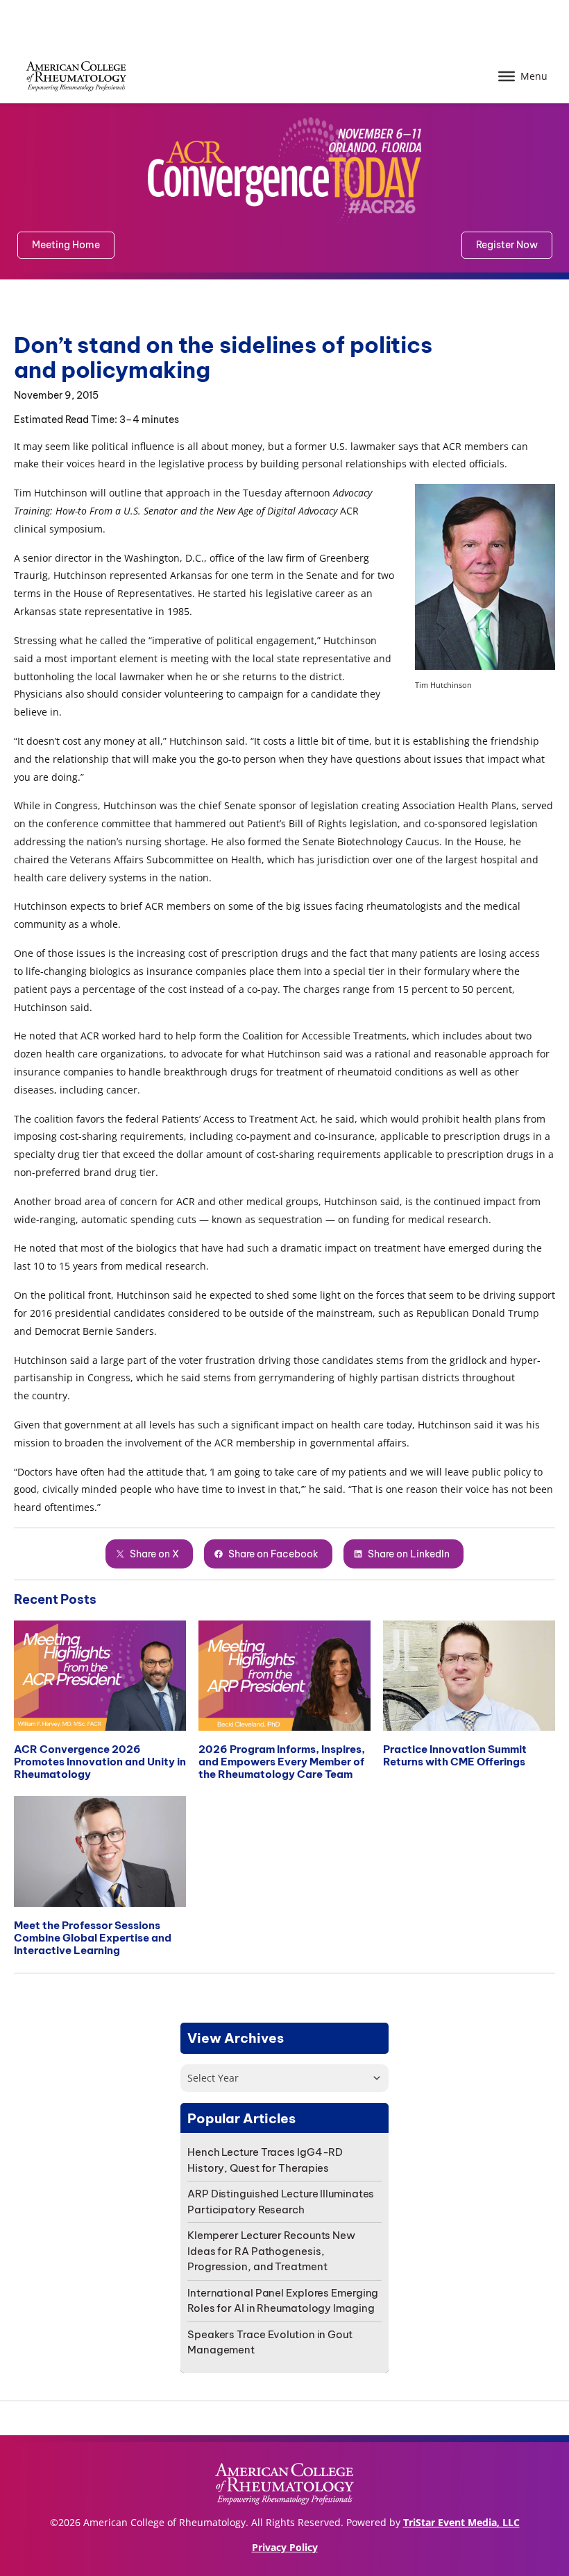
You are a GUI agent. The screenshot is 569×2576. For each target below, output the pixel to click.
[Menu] (507, 76)
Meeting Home (66, 245)
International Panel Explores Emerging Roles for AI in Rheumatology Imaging (283, 2301)
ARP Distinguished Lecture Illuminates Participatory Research (281, 2202)
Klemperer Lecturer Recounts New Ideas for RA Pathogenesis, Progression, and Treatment (271, 2251)
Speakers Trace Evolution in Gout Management (270, 2342)
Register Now (507, 245)
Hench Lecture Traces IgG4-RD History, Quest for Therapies (265, 2160)
